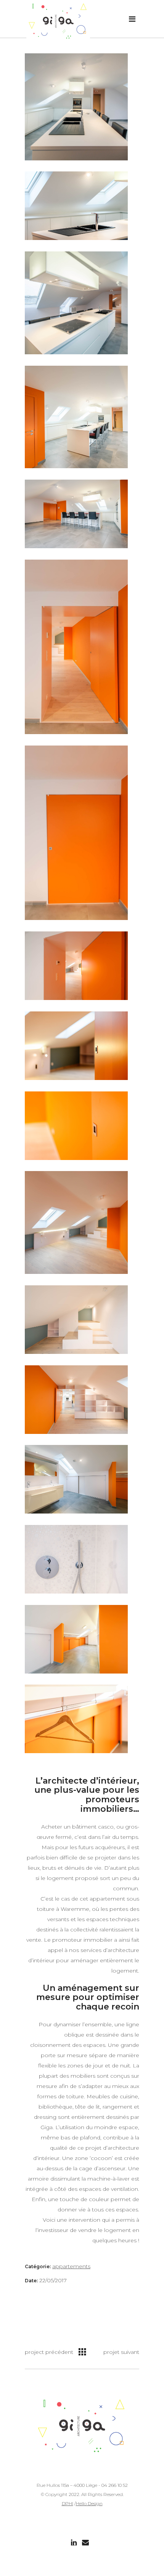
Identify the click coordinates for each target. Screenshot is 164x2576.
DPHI (68, 2503)
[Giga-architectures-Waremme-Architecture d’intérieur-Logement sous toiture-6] (76, 1126)
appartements (71, 2266)
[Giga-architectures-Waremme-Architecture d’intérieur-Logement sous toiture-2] (76, 303)
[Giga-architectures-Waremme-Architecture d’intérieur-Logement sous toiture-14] (76, 833)
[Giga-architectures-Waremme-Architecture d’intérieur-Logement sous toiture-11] (76, 1046)
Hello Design (89, 2503)
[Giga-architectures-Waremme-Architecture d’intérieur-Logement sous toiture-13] (76, 966)
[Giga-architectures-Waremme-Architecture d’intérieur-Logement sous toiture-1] (76, 1320)
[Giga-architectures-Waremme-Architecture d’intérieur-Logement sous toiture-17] (76, 1479)
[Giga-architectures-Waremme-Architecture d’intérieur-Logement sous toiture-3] (76, 206)
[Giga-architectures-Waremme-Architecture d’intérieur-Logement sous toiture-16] (76, 1559)
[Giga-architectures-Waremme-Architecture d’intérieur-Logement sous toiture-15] (76, 647)
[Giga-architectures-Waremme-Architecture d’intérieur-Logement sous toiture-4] (76, 1222)
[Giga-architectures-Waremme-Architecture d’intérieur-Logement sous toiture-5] (76, 107)
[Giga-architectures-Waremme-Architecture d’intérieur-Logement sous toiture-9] (76, 417)
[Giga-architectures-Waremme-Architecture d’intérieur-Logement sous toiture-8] (76, 1400)
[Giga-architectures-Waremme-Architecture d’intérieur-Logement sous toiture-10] (76, 514)
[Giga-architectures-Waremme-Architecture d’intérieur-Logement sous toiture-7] (76, 1719)
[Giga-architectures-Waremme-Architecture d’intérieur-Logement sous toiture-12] (76, 1639)
